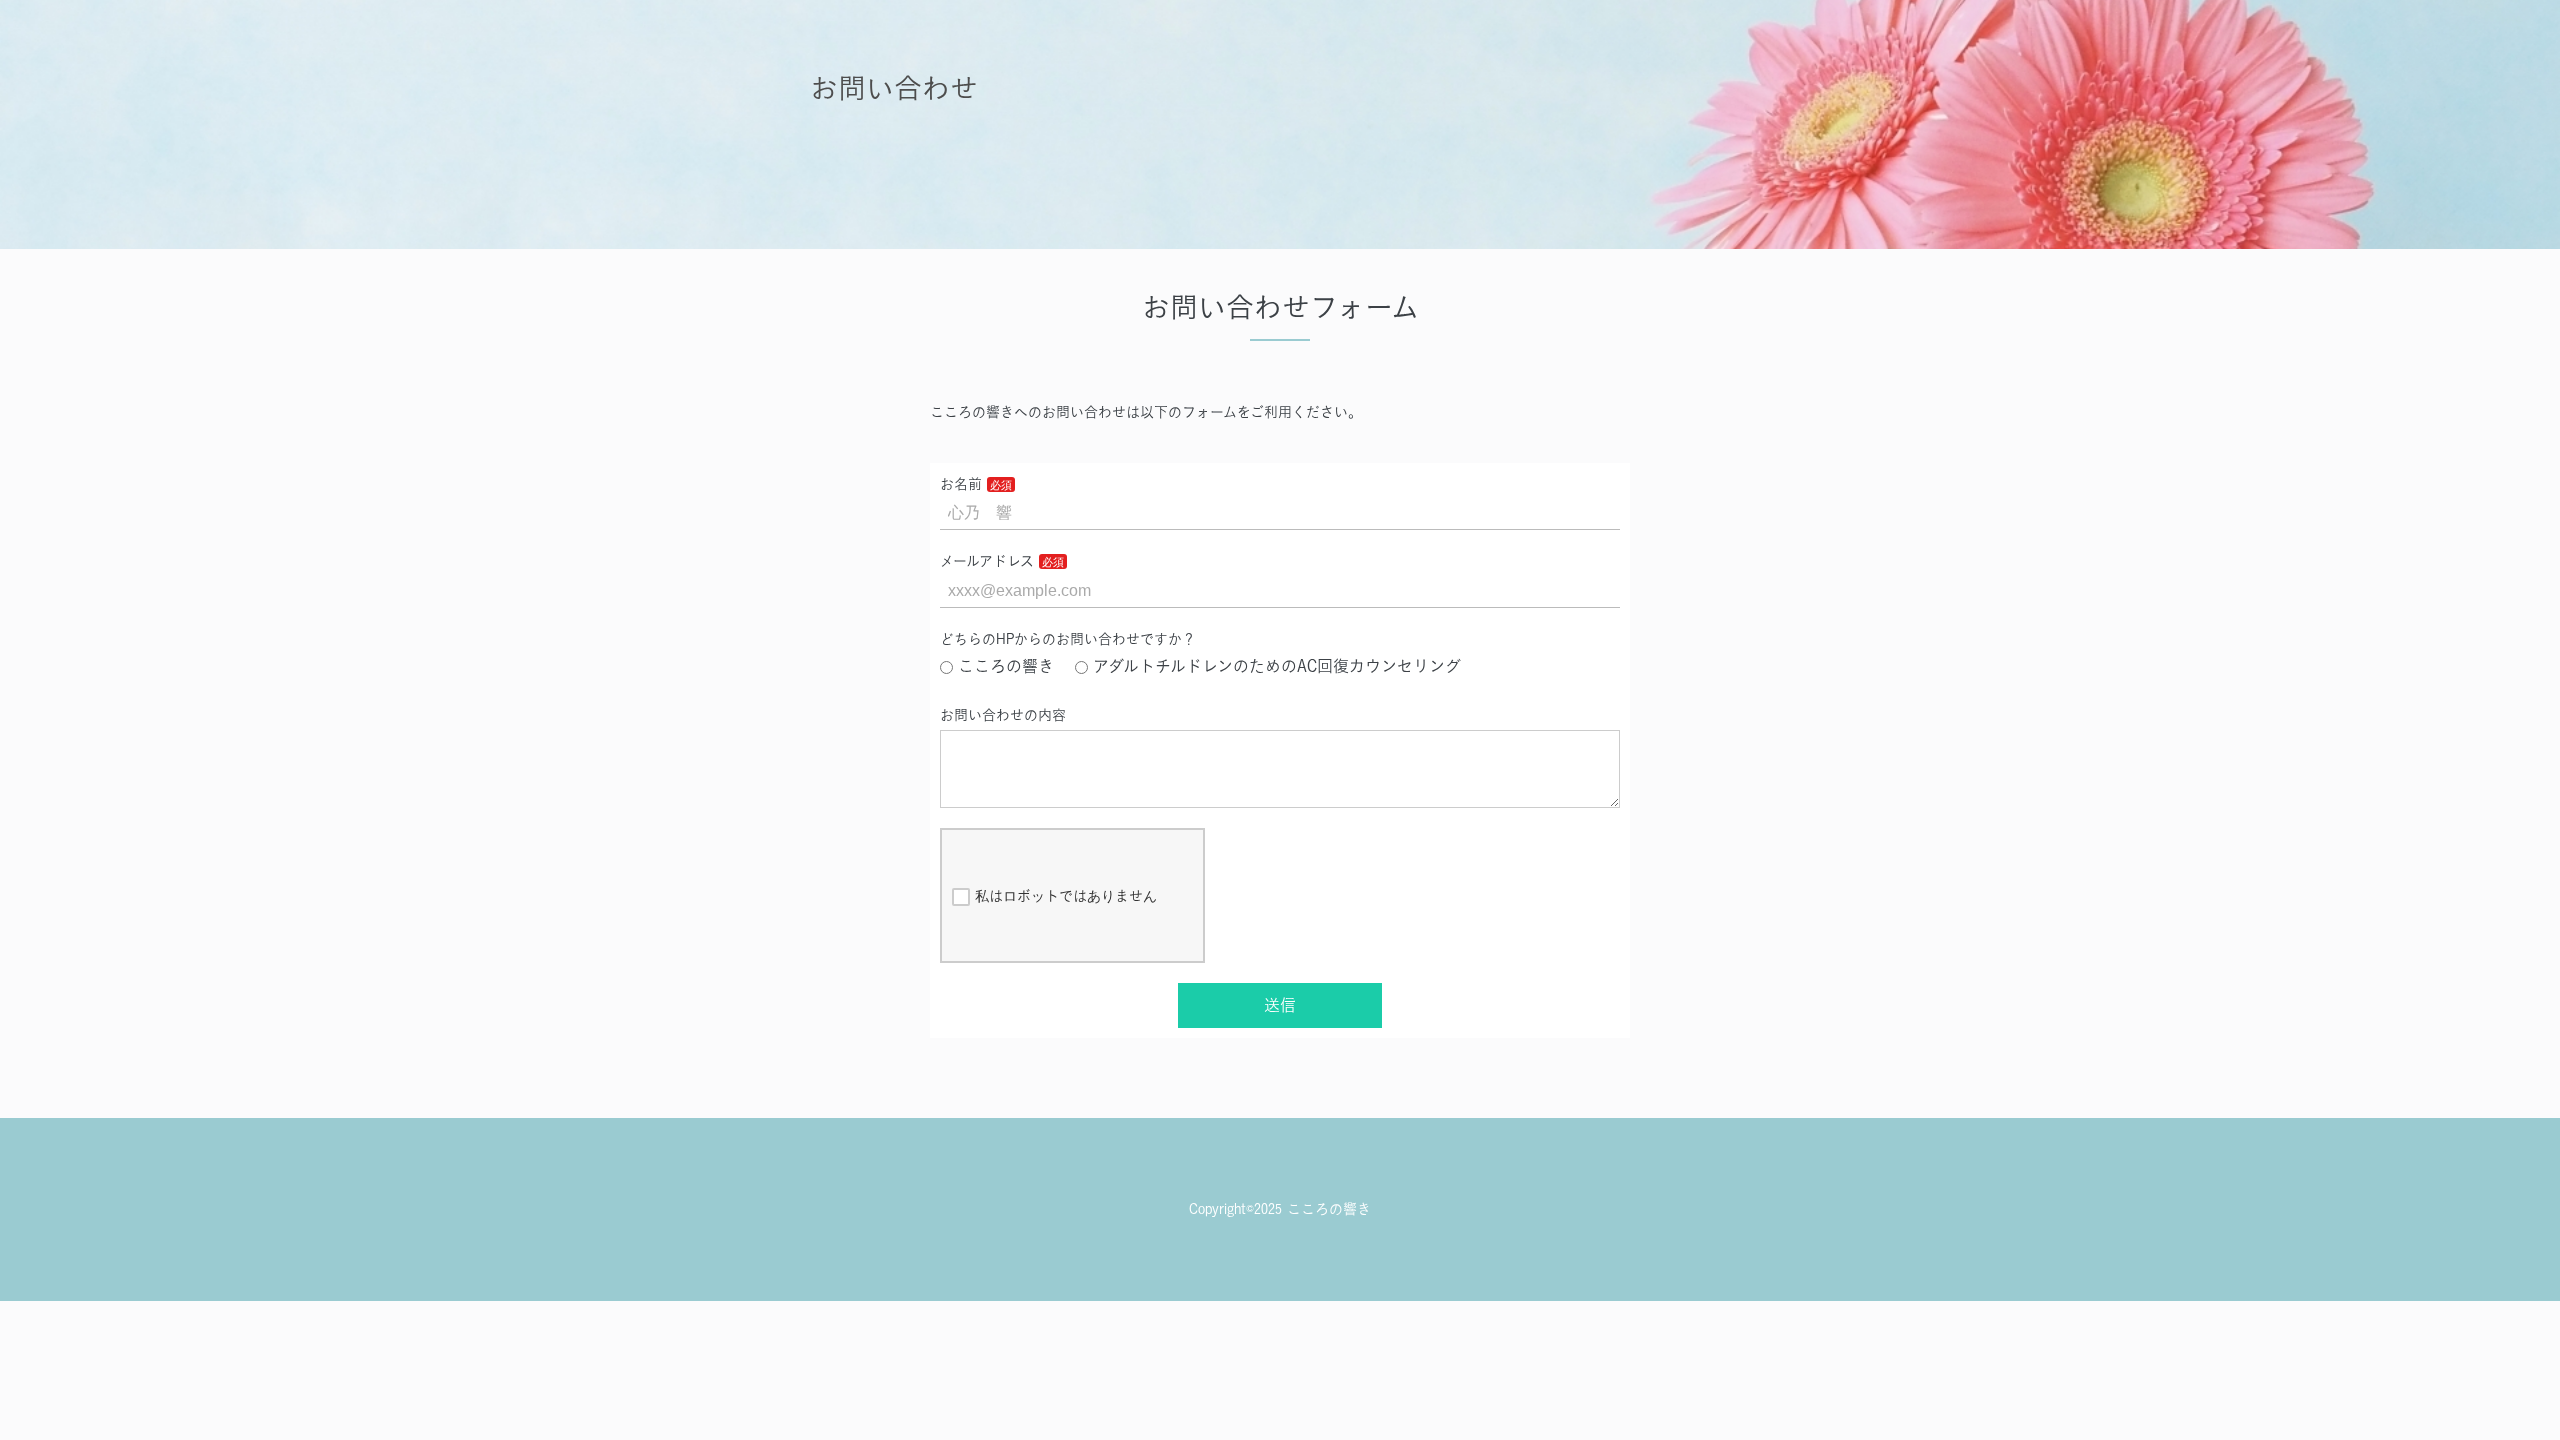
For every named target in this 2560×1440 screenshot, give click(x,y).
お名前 (961, 484)
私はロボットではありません (1066, 896)
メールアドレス (987, 561)
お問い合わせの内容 (1003, 715)
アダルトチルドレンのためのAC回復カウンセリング (1277, 666)
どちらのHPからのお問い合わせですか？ (1068, 639)
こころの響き (1006, 666)
